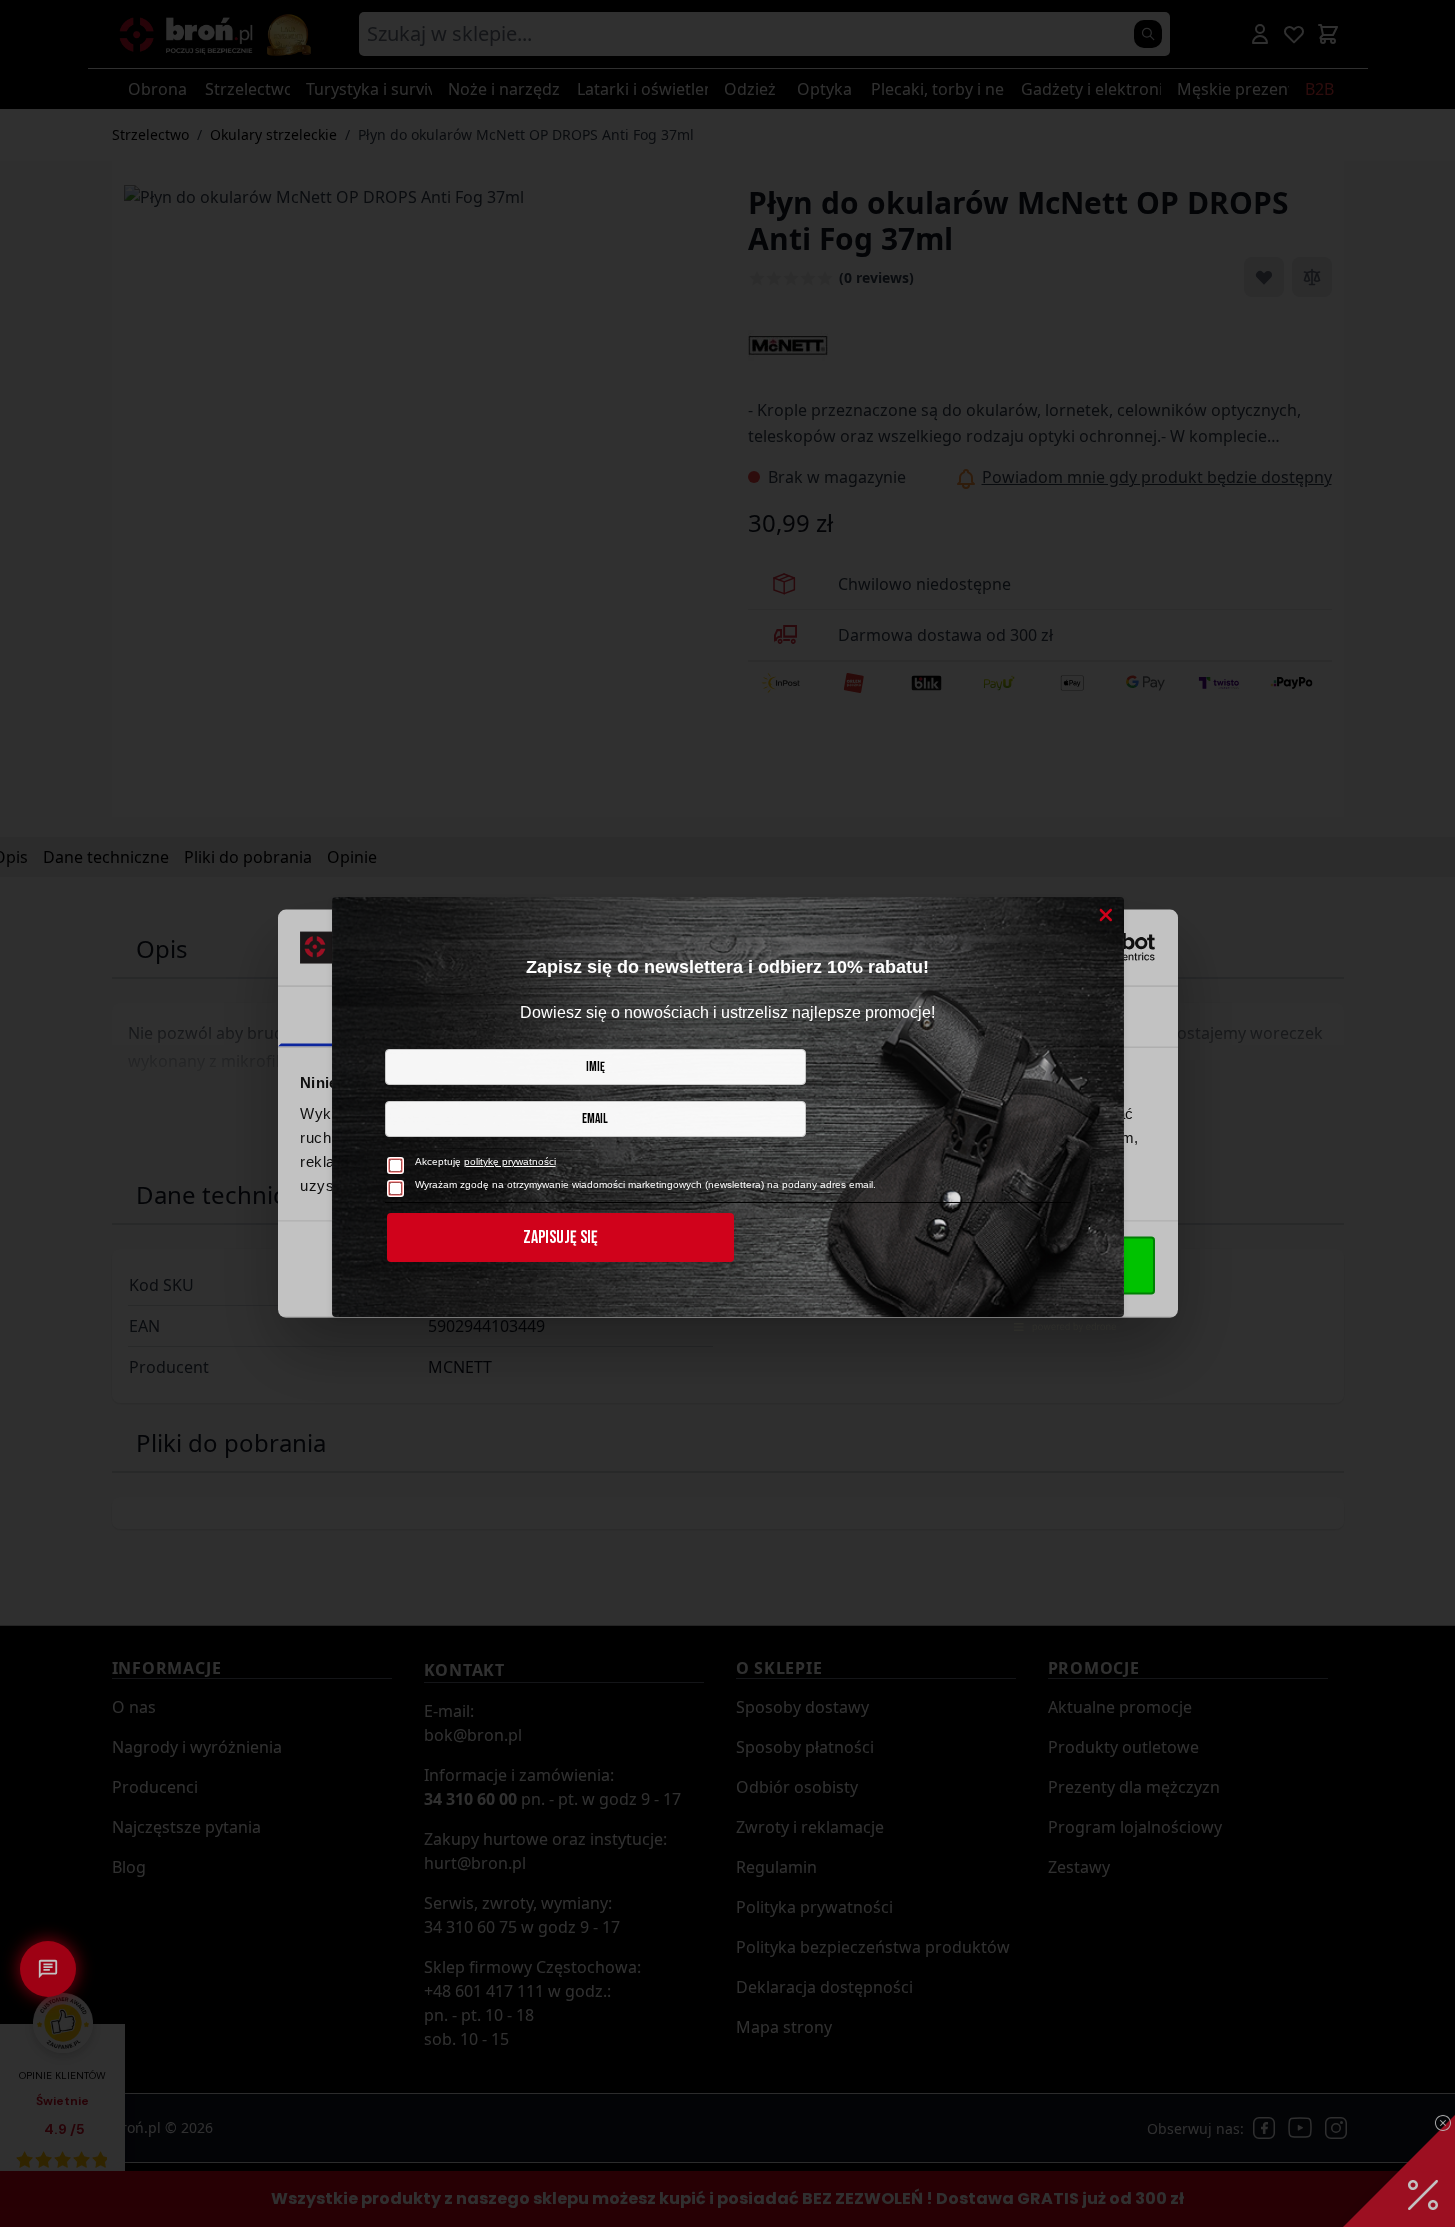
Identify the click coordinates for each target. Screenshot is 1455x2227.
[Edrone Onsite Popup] (727, 1113)
